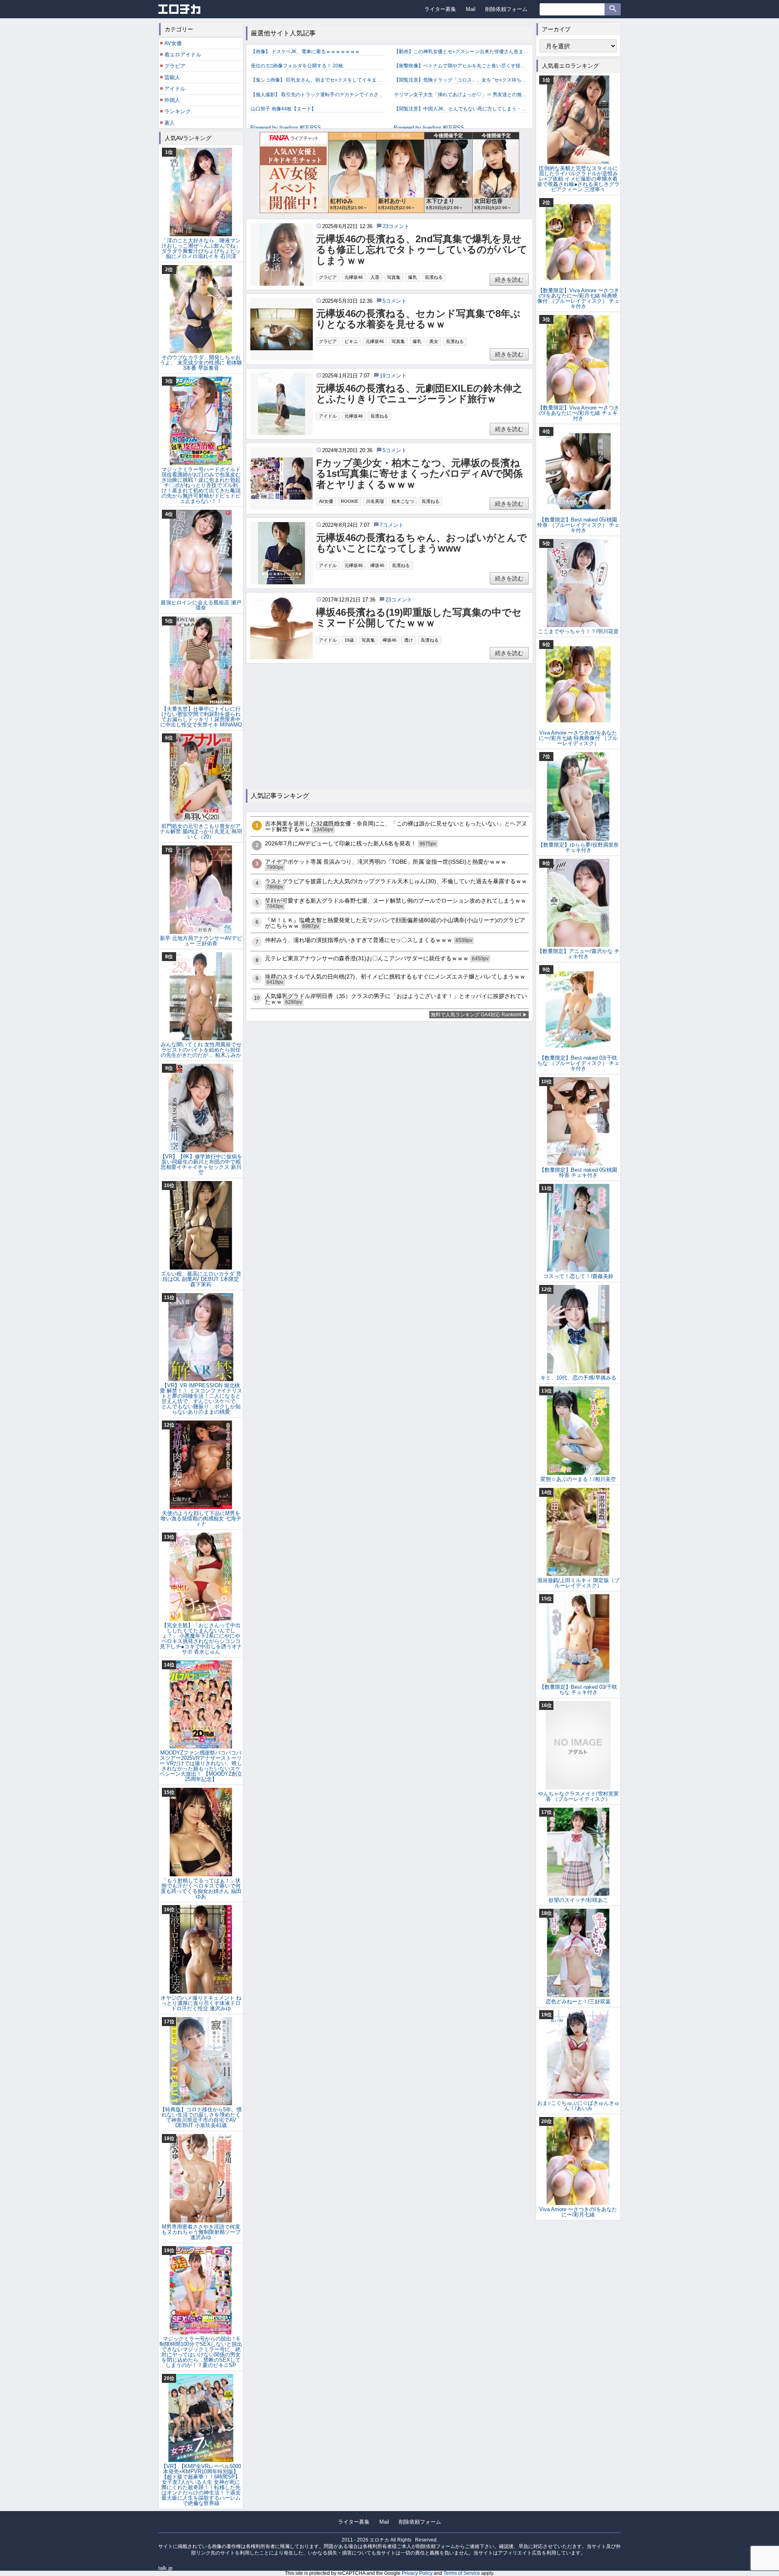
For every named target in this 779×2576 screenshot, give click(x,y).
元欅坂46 (354, 277)
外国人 (172, 100)
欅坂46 (377, 565)
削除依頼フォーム (506, 9)
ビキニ (351, 341)
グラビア (328, 277)
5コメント (395, 301)
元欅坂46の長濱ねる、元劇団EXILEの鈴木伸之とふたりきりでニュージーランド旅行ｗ (419, 394)
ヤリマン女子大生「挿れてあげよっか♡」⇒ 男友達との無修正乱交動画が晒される (461, 95)
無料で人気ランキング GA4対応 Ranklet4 (476, 1015)
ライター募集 (440, 9)
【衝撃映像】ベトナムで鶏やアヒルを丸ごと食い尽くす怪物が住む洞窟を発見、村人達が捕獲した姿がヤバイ (461, 66)
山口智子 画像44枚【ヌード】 (283, 109)
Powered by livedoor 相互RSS (286, 128)
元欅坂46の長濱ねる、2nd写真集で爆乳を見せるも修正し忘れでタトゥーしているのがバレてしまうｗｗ (422, 250)
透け (409, 640)
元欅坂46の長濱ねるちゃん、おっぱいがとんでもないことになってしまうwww (422, 543)
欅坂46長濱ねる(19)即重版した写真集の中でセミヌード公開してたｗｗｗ (419, 618)
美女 (434, 341)
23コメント (396, 226)
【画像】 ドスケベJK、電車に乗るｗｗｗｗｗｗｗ (305, 52)
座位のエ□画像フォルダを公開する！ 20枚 (297, 66)
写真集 (394, 277)
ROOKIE (350, 501)
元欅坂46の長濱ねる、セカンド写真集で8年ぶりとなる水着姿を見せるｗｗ (418, 319)
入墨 (375, 277)
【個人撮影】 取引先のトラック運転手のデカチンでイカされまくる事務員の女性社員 (318, 95)
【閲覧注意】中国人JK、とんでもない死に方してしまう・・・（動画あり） (461, 109)
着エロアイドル (183, 55)
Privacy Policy (417, 2573)
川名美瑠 (375, 501)
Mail (471, 9)
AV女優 (326, 501)
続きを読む (509, 280)
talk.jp (165, 2568)
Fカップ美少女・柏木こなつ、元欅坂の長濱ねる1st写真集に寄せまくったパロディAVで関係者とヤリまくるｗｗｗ (419, 474)
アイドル (328, 416)
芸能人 (172, 77)
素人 (170, 123)
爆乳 (413, 277)
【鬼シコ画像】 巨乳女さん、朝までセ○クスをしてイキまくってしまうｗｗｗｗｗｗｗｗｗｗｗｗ (318, 80)
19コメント (393, 376)
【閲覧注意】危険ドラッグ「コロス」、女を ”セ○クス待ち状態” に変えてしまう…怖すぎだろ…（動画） (461, 80)
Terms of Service (462, 2573)
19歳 (349, 640)
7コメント (392, 525)
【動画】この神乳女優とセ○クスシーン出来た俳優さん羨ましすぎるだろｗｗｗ (461, 52)
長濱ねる (434, 277)
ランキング (178, 111)
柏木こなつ (403, 501)
